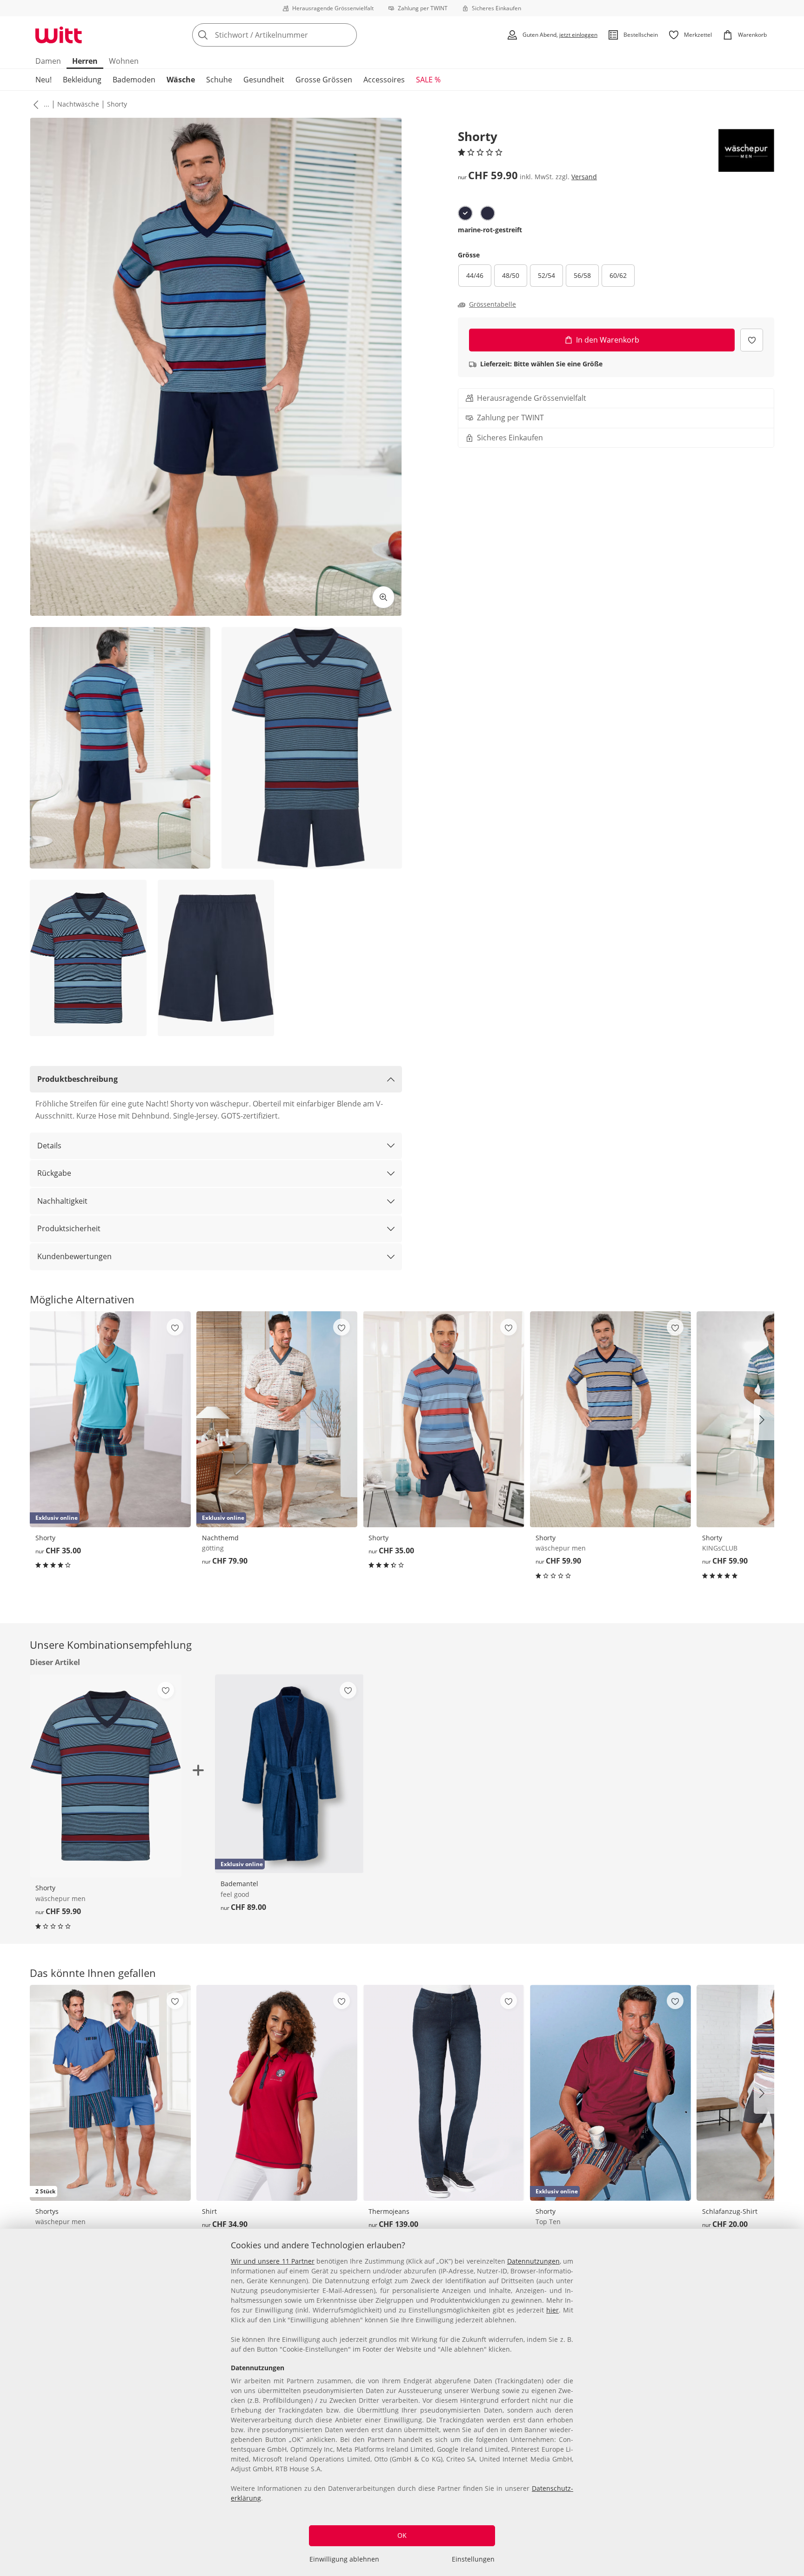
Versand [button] (584, 177)
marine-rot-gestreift (490, 230)
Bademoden (134, 80)
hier (553, 2310)
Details (49, 1146)
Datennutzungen (533, 2261)
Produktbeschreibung (77, 1079)
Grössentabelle (492, 304)
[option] (465, 213)
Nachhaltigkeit (62, 1201)
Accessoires (384, 80)
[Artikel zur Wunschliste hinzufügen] (752, 340)
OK (402, 2535)
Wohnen (124, 61)
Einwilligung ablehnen (344, 2559)
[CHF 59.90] (610, 1419)
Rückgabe (54, 1173)
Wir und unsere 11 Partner (273, 2261)
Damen (48, 61)
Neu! (44, 80)
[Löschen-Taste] (347, 35)
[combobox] (295, 35)
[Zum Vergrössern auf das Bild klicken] (383, 597)
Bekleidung (82, 80)
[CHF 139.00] (443, 2093)
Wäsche (181, 80)
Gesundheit (264, 80)
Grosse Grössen (324, 80)
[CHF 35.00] (443, 1419)
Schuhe (219, 80)
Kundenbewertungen (74, 1256)
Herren (85, 61)
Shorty (117, 104)
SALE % (428, 80)
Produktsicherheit (69, 1228)
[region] (402, 2402)
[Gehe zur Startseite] (59, 35)
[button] (34, 104)
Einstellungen (473, 2559)
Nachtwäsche (78, 104)
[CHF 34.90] (277, 2093)
